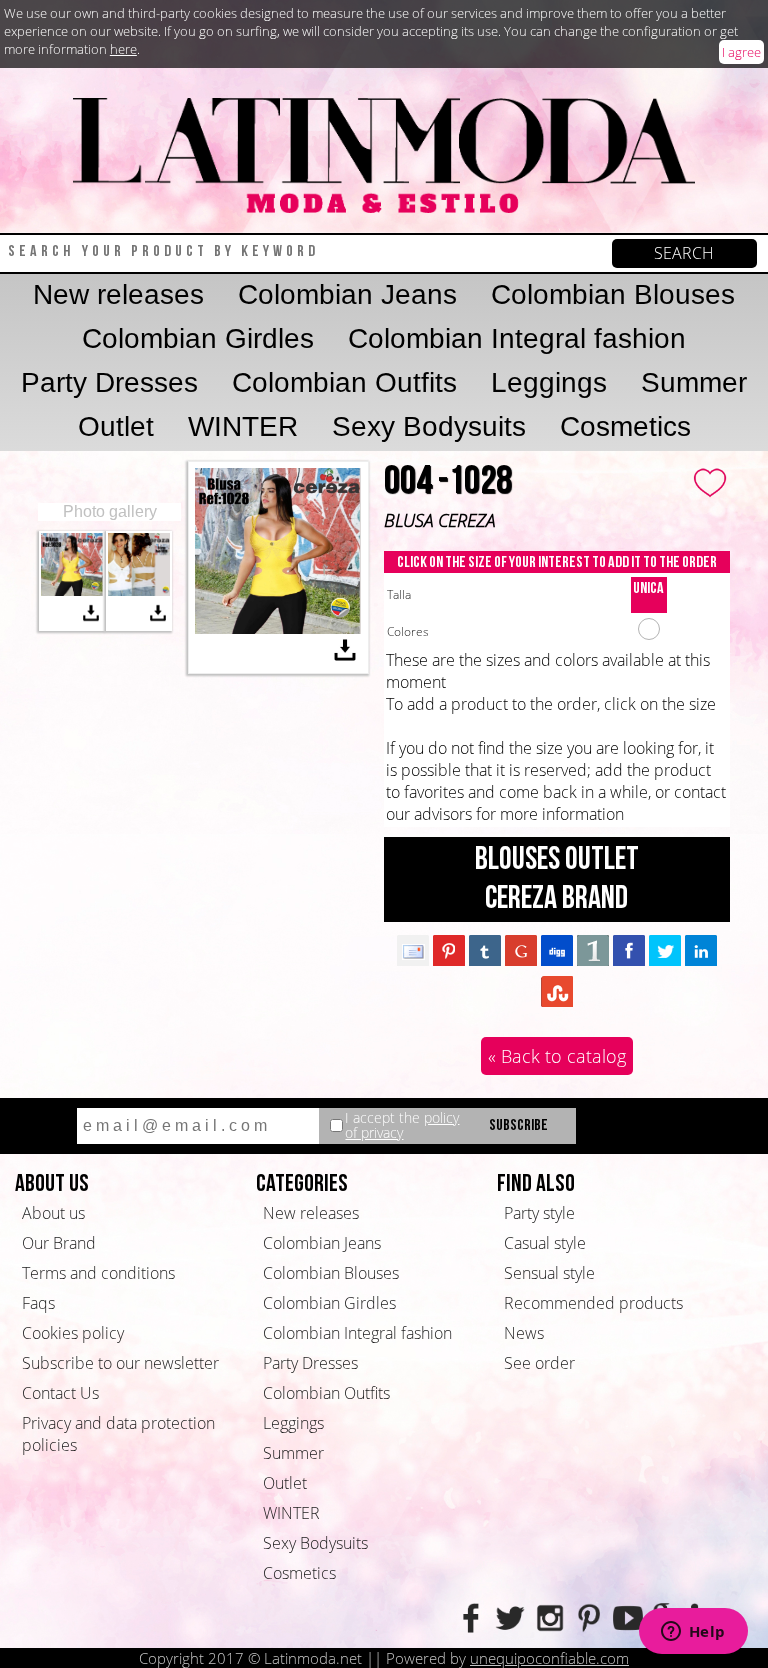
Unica (648, 588)
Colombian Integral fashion (517, 338)
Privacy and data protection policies (118, 1434)
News (524, 1333)
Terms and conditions (98, 1273)
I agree (741, 52)
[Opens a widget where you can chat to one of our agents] (693, 1633)
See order (539, 1363)
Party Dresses (109, 382)
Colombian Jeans (347, 294)
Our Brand (59, 1243)
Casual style (545, 1243)
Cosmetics (625, 426)
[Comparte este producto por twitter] (665, 950)
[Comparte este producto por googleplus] (521, 950)
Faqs (38, 1303)
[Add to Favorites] (711, 479)
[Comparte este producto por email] (413, 950)
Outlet (116, 426)
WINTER (243, 426)
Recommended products (593, 1303)
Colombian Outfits (344, 382)
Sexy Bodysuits (429, 426)
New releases (118, 294)
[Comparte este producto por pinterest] (449, 950)
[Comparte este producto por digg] (557, 950)
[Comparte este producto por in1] (593, 950)
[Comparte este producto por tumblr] (485, 950)
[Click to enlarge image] (72, 590)
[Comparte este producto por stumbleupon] (557, 991)
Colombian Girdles (198, 338)
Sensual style (549, 1273)
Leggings (549, 382)
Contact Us (60, 1393)
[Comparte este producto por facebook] (629, 950)
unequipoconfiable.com (549, 1658)
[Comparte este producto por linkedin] (701, 950)
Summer (694, 382)
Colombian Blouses (613, 294)
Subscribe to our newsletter (120, 1363)
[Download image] (91, 616)
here (123, 49)
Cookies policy (73, 1333)
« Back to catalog (557, 1056)
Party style (539, 1213)
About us (53, 1213)
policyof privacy (402, 1125)
